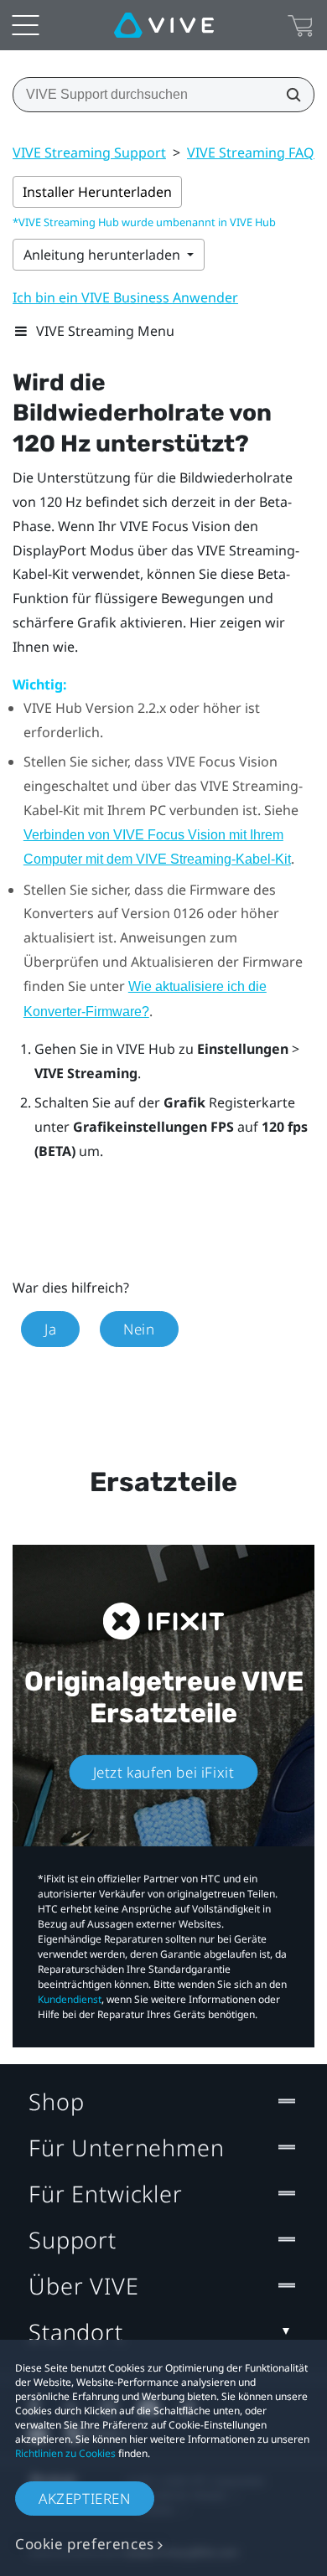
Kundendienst (70, 1999)
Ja (50, 1329)
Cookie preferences (85, 2544)
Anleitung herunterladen (104, 255)
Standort (76, 2332)
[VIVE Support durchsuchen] (288, 95)
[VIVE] (164, 25)
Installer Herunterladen (97, 192)
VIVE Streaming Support (89, 152)
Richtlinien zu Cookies (65, 2453)
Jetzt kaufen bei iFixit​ (164, 1771)
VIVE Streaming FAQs (254, 152)
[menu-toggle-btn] (25, 25)
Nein (139, 1329)
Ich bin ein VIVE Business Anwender (125, 297)
